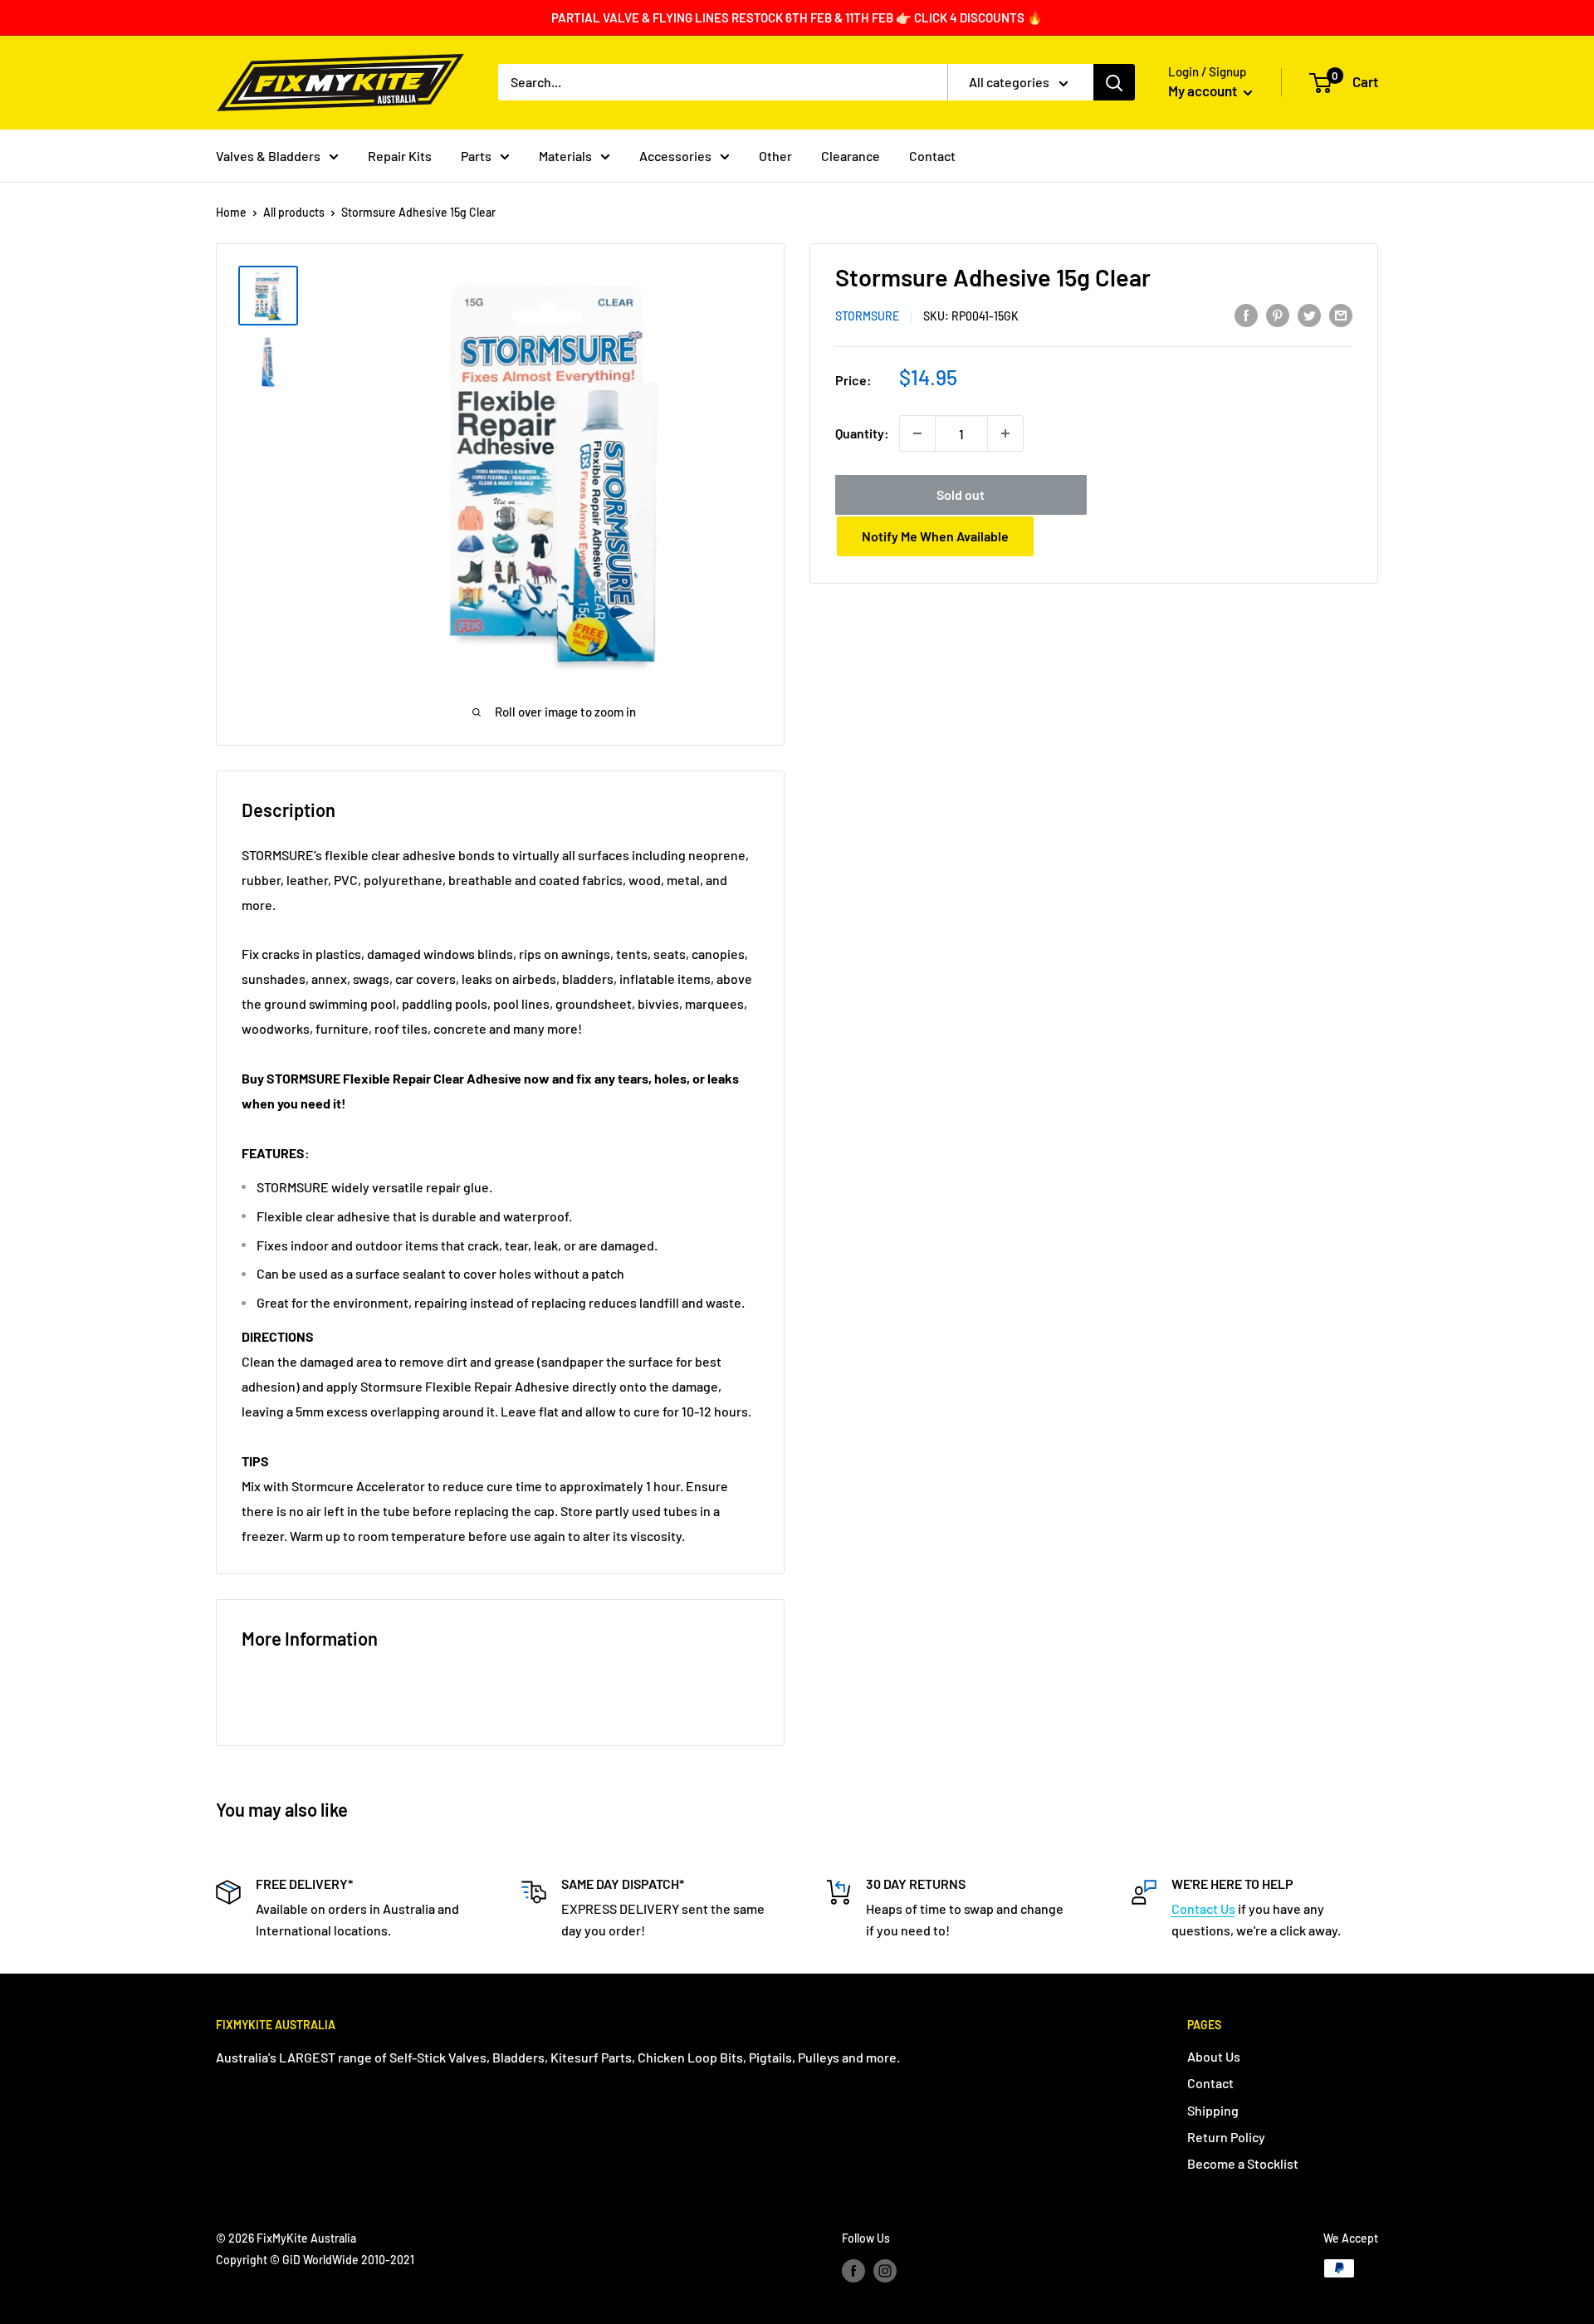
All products (294, 212)
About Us (1214, 2056)
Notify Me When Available (935, 536)
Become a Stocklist (1243, 2163)
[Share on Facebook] (1246, 314)
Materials (565, 156)
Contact (932, 156)
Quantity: (862, 433)
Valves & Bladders (268, 156)
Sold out (961, 494)
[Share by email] (1341, 314)
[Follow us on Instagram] (885, 2270)
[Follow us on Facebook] (853, 2270)
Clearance (851, 156)
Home (231, 212)
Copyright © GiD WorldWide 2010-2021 (315, 2260)
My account (1204, 91)
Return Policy (1226, 2137)
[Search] (1114, 82)
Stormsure (867, 316)
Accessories (675, 156)
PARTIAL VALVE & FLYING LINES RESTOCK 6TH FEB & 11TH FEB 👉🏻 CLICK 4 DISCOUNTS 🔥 (797, 17)
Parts (476, 156)
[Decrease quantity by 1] (917, 433)
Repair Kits (400, 156)
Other (775, 156)
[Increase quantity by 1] (1005, 433)
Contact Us (1203, 1908)
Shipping (1213, 2110)
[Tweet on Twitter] (1309, 314)
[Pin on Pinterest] (1278, 314)
